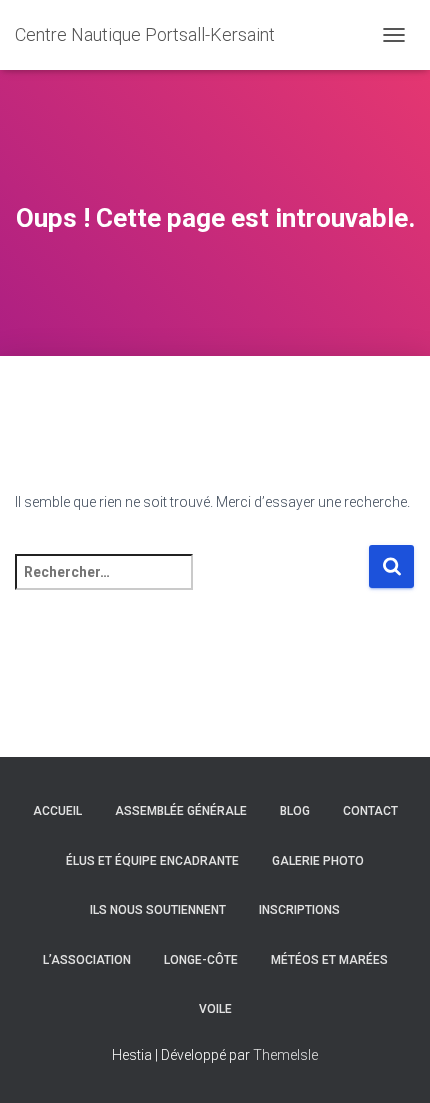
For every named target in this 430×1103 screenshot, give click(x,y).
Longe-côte (201, 960)
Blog (295, 811)
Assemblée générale (181, 811)
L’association (87, 960)
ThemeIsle (285, 1055)
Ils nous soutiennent (158, 910)
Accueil (57, 811)
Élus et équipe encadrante (152, 861)
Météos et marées (329, 960)
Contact (370, 811)
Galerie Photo (318, 861)
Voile (215, 1009)
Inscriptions (299, 910)
